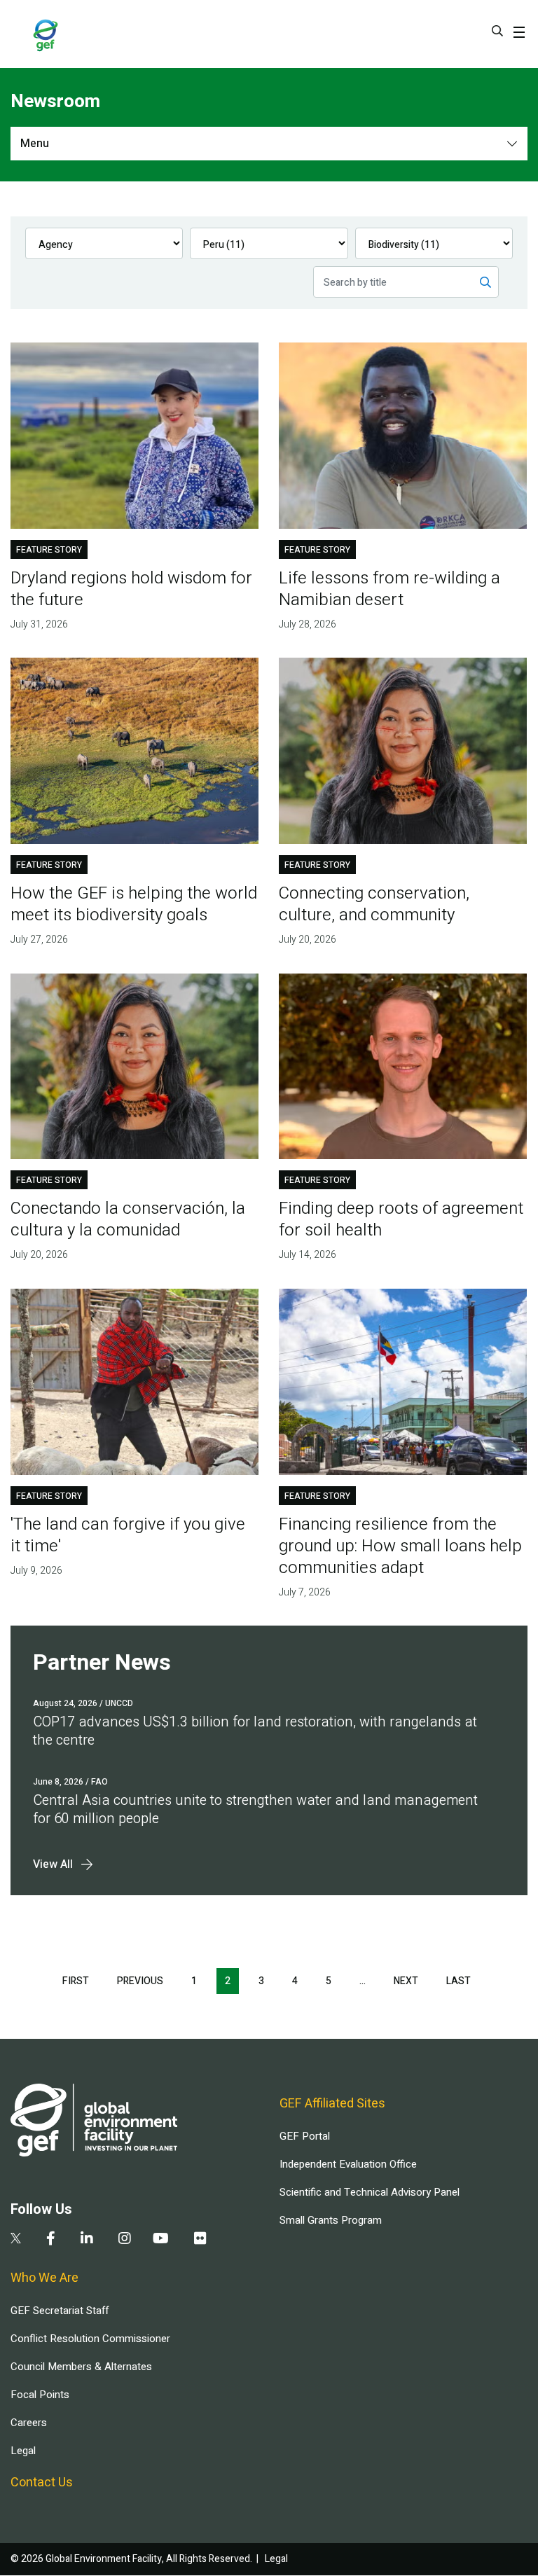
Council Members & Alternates (81, 2367)
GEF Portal (305, 2136)
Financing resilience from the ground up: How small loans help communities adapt (400, 1546)
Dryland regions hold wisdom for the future (131, 589)
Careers (29, 2423)
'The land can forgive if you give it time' (128, 1535)
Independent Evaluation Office (348, 2164)
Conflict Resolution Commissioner (90, 2339)
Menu (35, 144)
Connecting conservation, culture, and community (374, 904)
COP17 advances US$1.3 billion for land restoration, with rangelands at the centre (255, 1731)
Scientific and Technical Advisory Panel (370, 2192)
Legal (23, 2451)
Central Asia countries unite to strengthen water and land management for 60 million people (255, 1809)
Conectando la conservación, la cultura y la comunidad (128, 1219)
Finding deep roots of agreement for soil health (401, 1219)
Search (497, 31)
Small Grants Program (331, 2220)
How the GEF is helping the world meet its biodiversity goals (134, 904)
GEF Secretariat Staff (60, 2311)
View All (53, 1864)
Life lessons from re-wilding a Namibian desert (389, 589)
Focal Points (40, 2395)
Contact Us (42, 2482)
